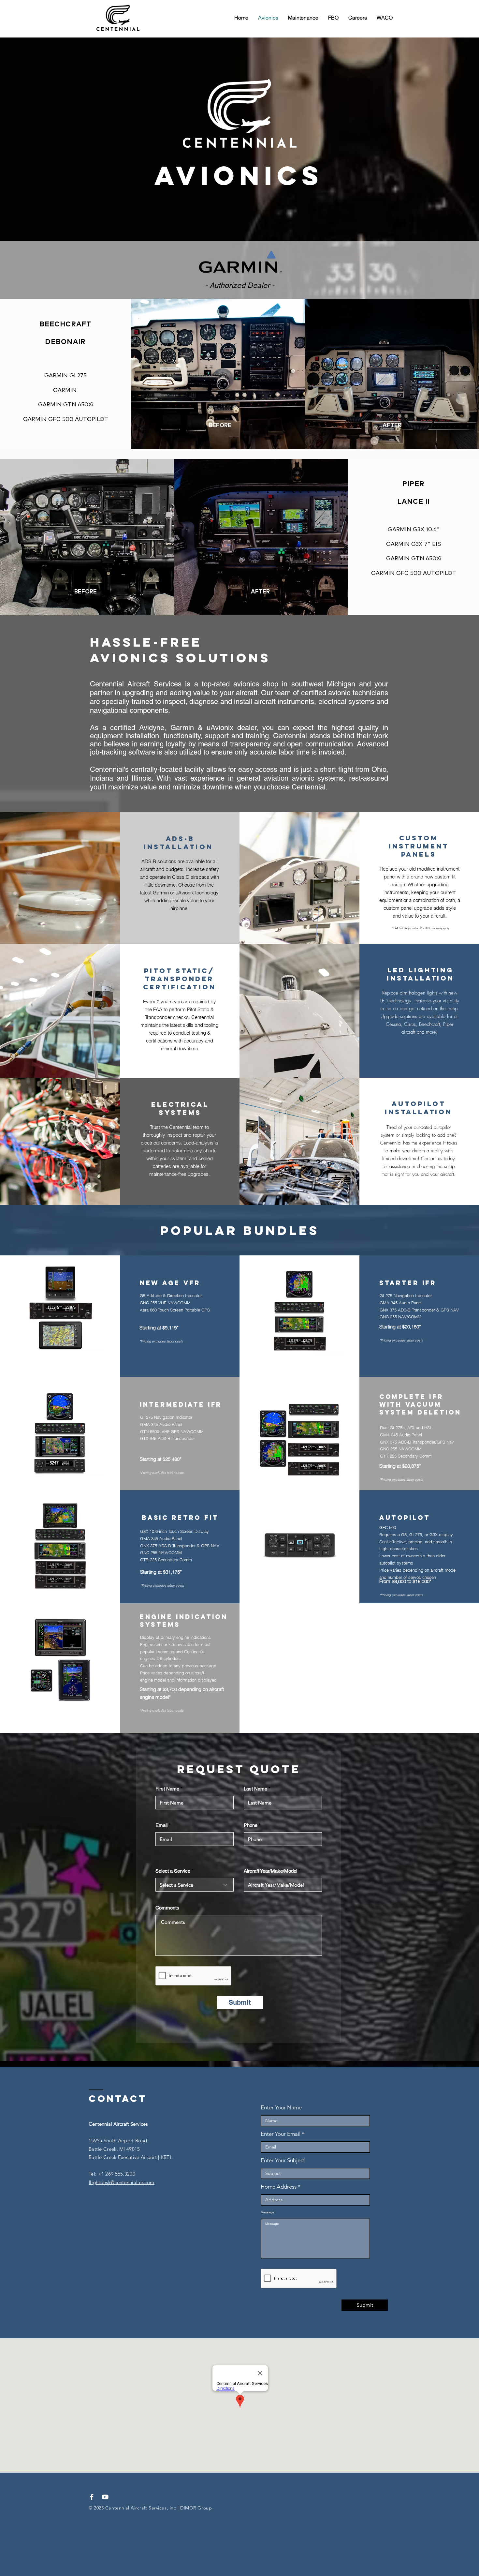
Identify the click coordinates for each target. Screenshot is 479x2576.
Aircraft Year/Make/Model (270, 1871)
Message (268, 2212)
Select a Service (173, 1871)
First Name (167, 1789)
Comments (167, 1908)
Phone (251, 1825)
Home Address (279, 2187)
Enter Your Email (281, 2134)
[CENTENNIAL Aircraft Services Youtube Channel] (105, 2497)
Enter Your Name (281, 2108)
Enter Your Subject (283, 2160)
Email (161, 1825)
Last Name (255, 1789)
